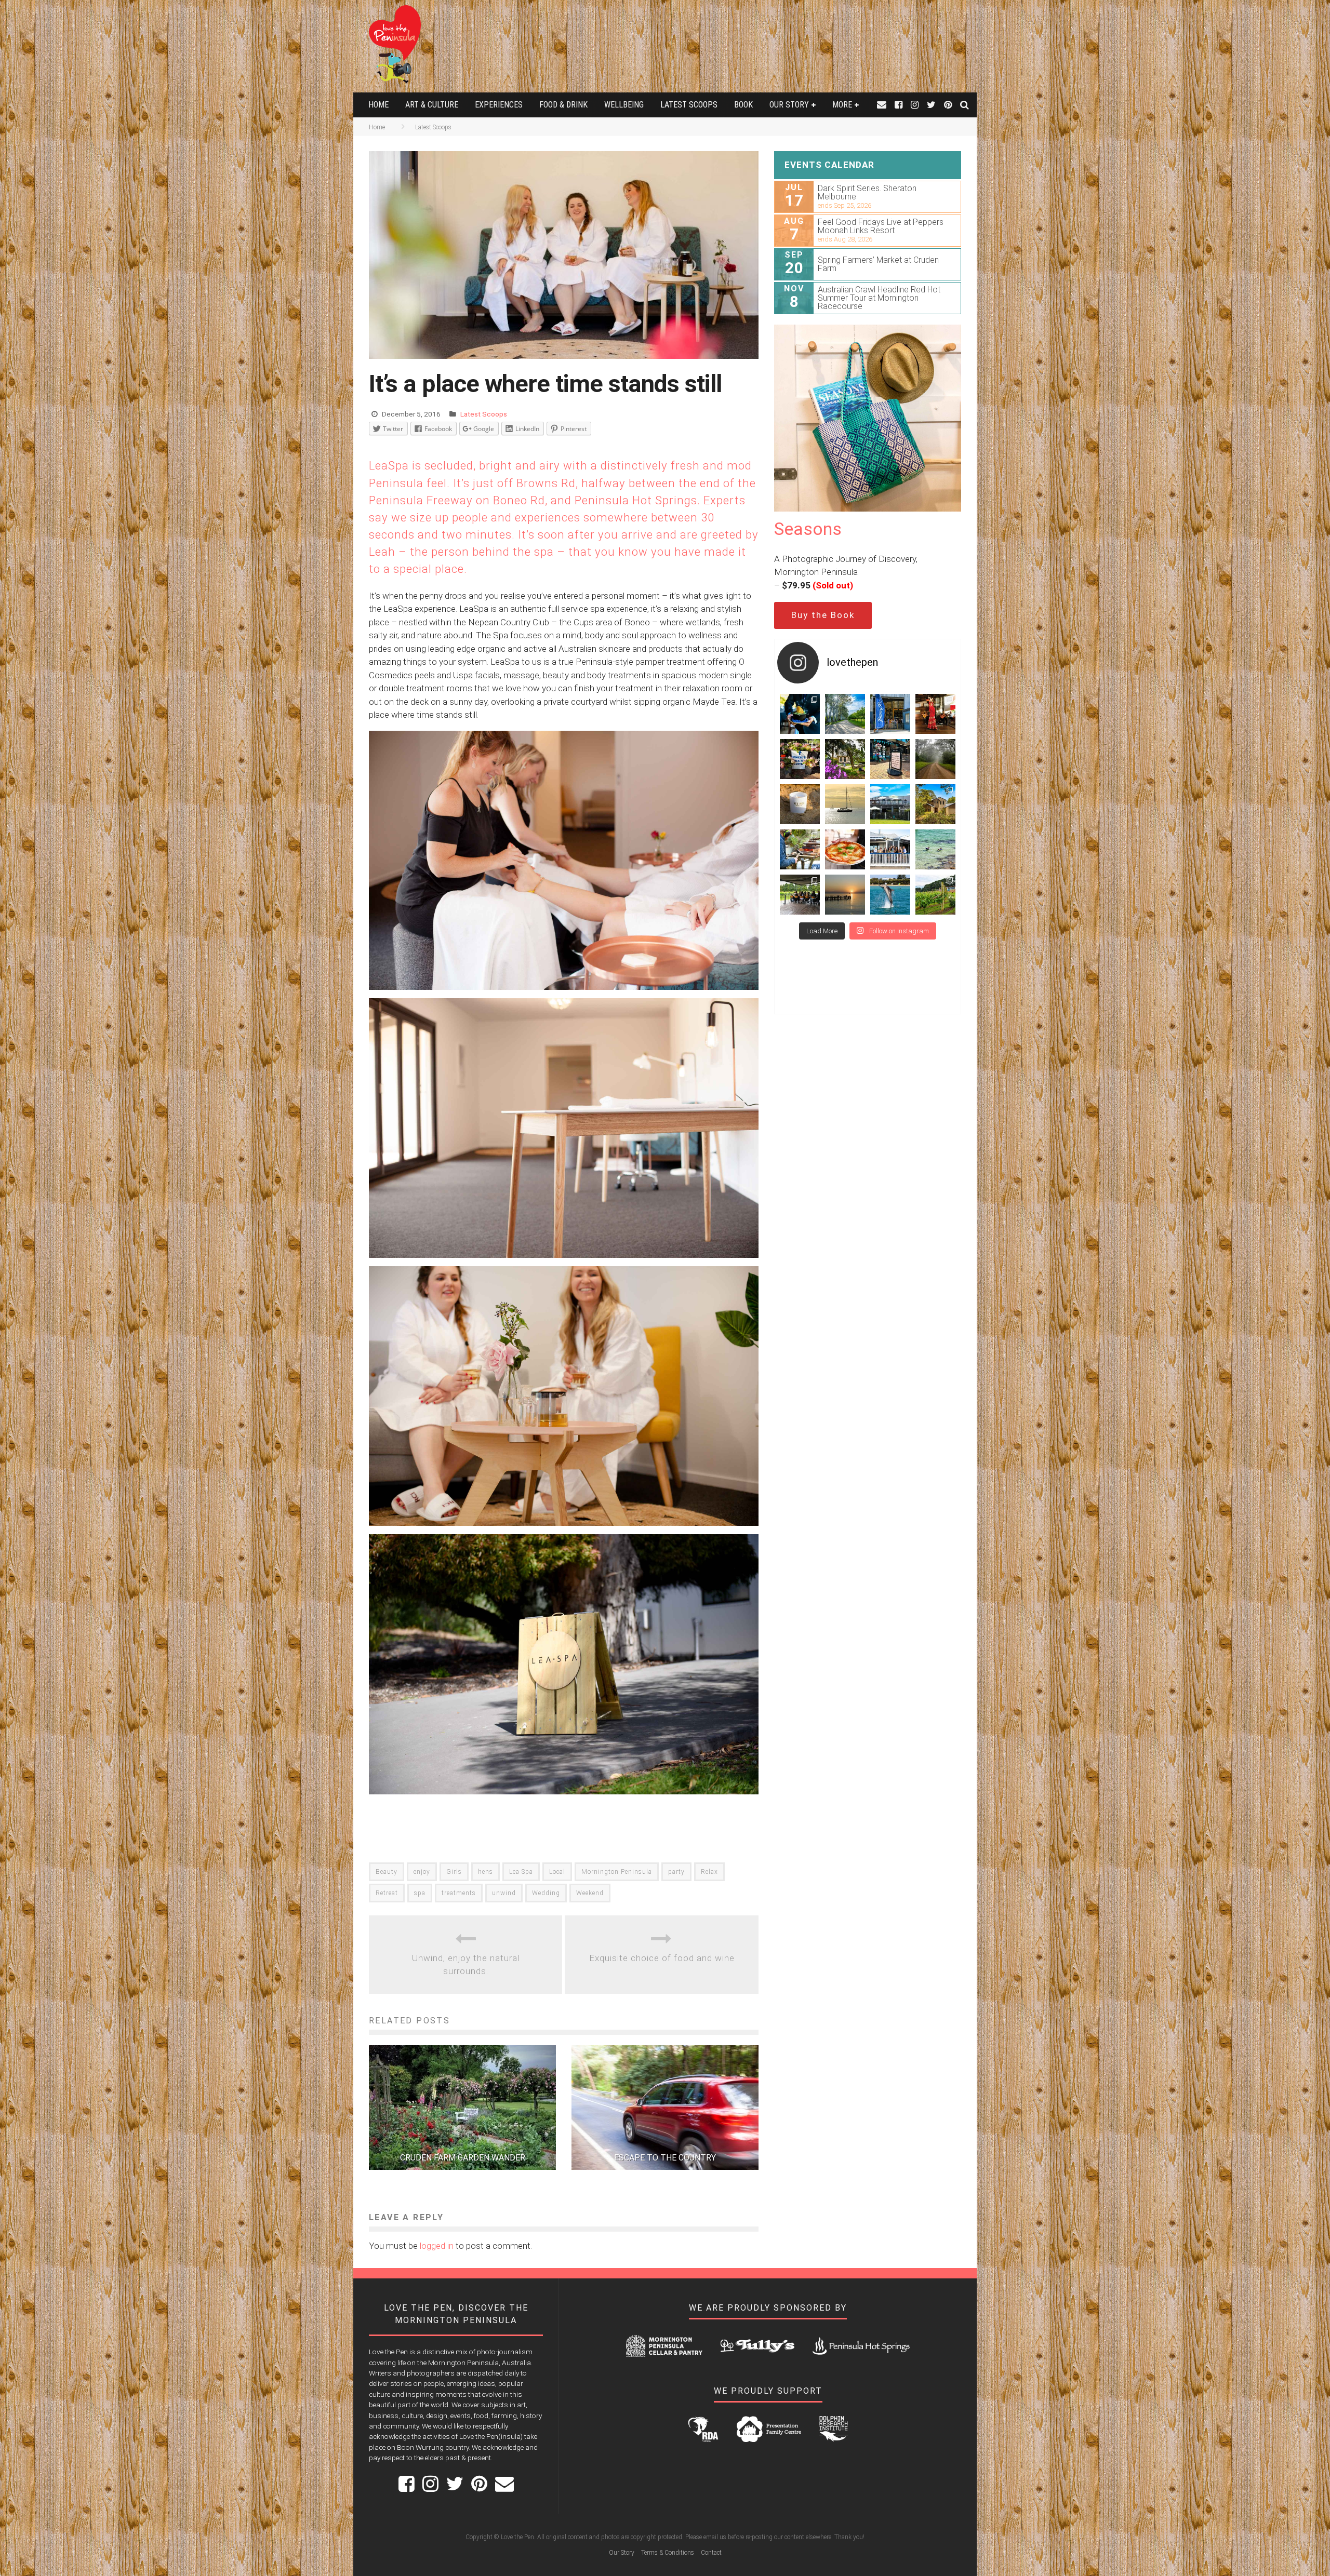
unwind (504, 1893)
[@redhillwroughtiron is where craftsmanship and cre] (800, 849)
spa (420, 1893)
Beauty (387, 1872)
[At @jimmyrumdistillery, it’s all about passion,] (890, 714)
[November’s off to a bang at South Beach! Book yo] (890, 849)
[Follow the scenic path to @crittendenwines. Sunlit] (845, 714)
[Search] (965, 105)
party (676, 1872)
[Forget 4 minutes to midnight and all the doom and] (800, 804)
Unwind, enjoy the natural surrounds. (466, 1965)
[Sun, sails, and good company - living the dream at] (845, 804)
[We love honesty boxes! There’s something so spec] (800, 759)
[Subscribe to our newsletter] (882, 105)
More (842, 105)
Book (743, 105)
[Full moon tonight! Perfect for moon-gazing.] (845, 895)
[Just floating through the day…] (935, 849)
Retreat (387, 1893)
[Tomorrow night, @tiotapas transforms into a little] (935, 714)
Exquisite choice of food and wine (662, 1958)
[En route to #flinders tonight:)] (935, 759)
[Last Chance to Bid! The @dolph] (890, 895)
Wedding (546, 1893)
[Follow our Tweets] (931, 105)
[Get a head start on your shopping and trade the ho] (890, 759)
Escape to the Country (665, 2158)
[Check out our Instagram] (915, 105)
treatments (459, 1893)
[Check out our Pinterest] (948, 105)
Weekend (590, 1893)
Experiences (499, 105)
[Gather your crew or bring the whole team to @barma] (800, 895)
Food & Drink (563, 105)
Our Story (789, 105)
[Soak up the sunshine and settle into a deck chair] (890, 804)
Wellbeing (624, 105)
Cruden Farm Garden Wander (463, 2158)
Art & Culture (432, 105)
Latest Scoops (689, 105)
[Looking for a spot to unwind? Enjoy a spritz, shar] (845, 849)
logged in (437, 2246)
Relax (709, 1872)
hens (486, 1872)
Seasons (808, 529)
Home (378, 105)
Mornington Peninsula (617, 1872)
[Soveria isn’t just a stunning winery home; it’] (935, 895)
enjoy (422, 1872)
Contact (711, 2553)
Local (557, 1872)
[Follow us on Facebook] (899, 105)
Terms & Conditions (668, 2553)
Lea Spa (521, 1872)
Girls (454, 1872)
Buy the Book (823, 615)
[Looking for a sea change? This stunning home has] (935, 804)
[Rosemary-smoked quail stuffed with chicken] (800, 714)
